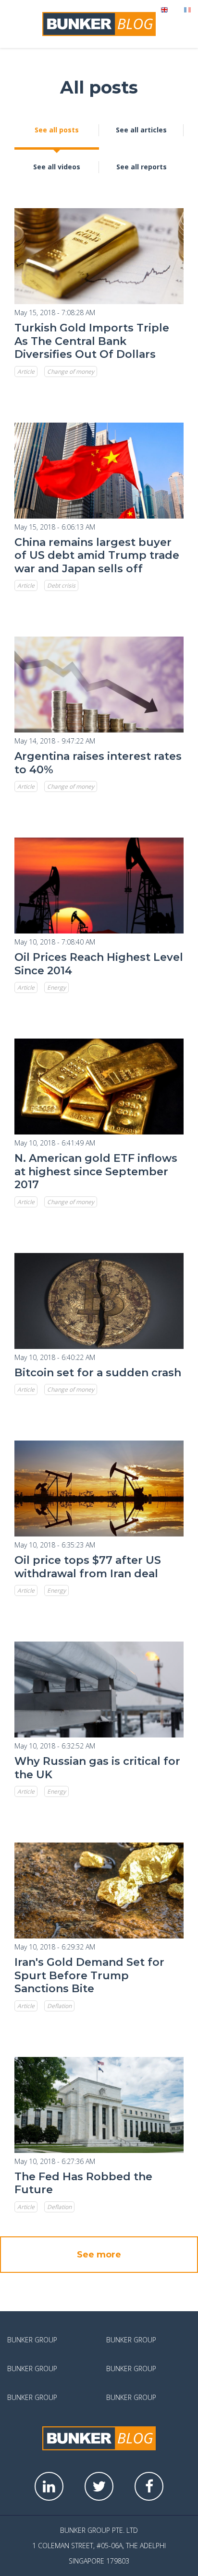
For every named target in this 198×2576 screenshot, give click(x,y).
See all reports (142, 167)
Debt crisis (61, 585)
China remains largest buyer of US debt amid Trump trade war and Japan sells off (97, 555)
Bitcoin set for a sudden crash (98, 1373)
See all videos (57, 167)
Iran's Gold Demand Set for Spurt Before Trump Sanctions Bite (89, 1975)
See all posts (57, 130)
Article (26, 372)
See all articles (141, 130)
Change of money (71, 372)
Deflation (59, 2006)
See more (99, 2255)
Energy (56, 987)
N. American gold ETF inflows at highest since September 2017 (96, 1171)
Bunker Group (32, 2340)
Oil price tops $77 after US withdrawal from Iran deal (88, 1567)
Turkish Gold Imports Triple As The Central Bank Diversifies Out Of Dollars (92, 341)
